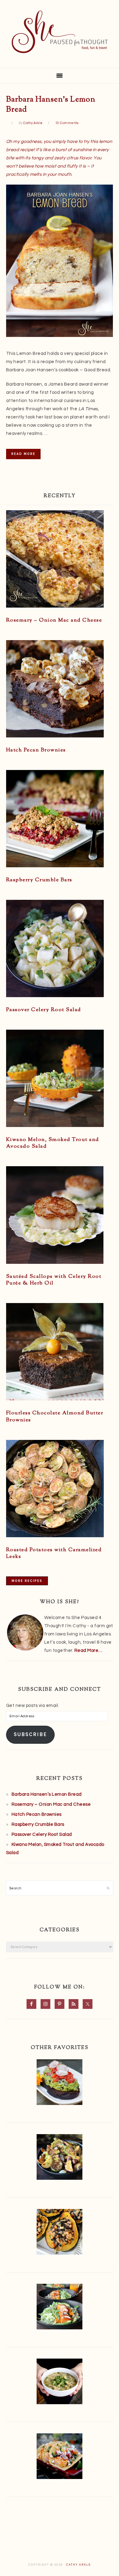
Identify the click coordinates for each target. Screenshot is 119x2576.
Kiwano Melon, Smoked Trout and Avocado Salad (53, 1143)
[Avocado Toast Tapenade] (60, 2084)
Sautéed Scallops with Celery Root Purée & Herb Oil (54, 1280)
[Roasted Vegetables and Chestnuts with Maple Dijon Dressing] (60, 2158)
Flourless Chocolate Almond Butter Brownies (55, 1416)
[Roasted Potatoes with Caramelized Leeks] (60, 1490)
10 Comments (67, 123)
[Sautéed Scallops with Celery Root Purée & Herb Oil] (60, 1216)
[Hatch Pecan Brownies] (60, 690)
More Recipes (27, 1581)
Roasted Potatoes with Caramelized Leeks (54, 1553)
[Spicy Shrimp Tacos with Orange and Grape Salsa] (60, 2458)
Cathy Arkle (79, 2565)
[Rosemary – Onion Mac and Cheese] (60, 560)
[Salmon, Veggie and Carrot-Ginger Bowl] (60, 2308)
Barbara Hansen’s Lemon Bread (51, 105)
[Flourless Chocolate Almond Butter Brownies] (60, 1353)
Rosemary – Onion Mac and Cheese (54, 620)
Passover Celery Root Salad (44, 1010)
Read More (23, 454)
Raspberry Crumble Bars (39, 880)
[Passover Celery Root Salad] (60, 950)
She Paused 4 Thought (60, 32)
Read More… (88, 1650)
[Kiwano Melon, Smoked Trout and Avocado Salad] (60, 1080)
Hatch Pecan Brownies (36, 750)
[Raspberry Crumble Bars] (60, 820)
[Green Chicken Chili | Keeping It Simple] (60, 2383)
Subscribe (30, 1734)
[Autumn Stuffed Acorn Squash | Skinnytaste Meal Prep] (60, 2233)
